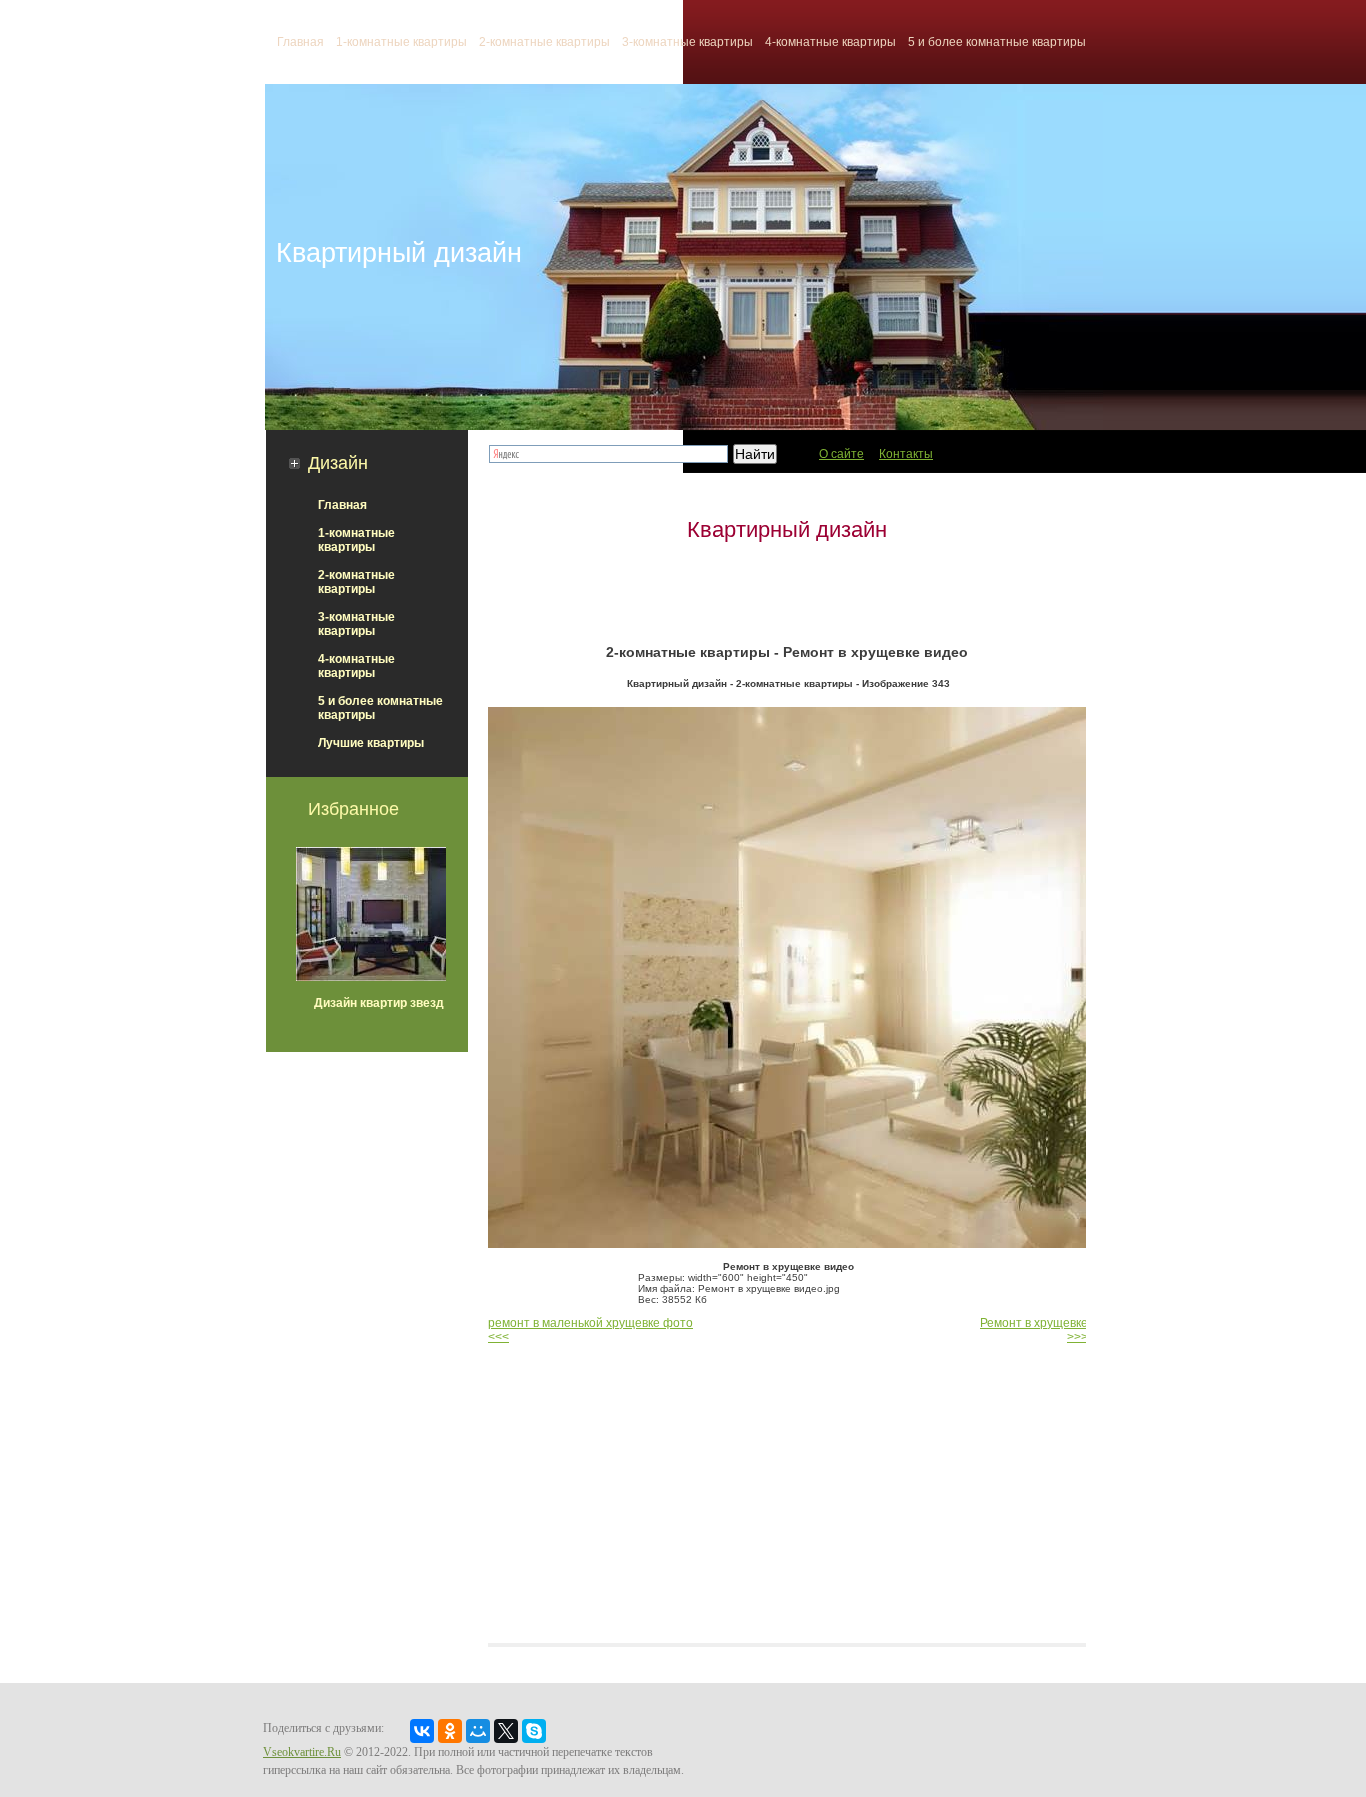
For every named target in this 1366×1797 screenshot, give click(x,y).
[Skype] (534, 1731)
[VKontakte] (422, 1731)
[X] (506, 1731)
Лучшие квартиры (371, 743)
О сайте (841, 454)
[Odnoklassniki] (450, 1731)
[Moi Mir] (478, 1731)
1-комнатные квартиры (401, 42)
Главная (342, 505)
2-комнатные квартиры (544, 42)
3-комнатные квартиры (687, 42)
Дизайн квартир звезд (379, 1003)
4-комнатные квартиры (830, 42)
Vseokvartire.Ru (302, 1752)
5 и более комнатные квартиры (997, 42)
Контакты (906, 454)
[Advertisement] (787, 593)
